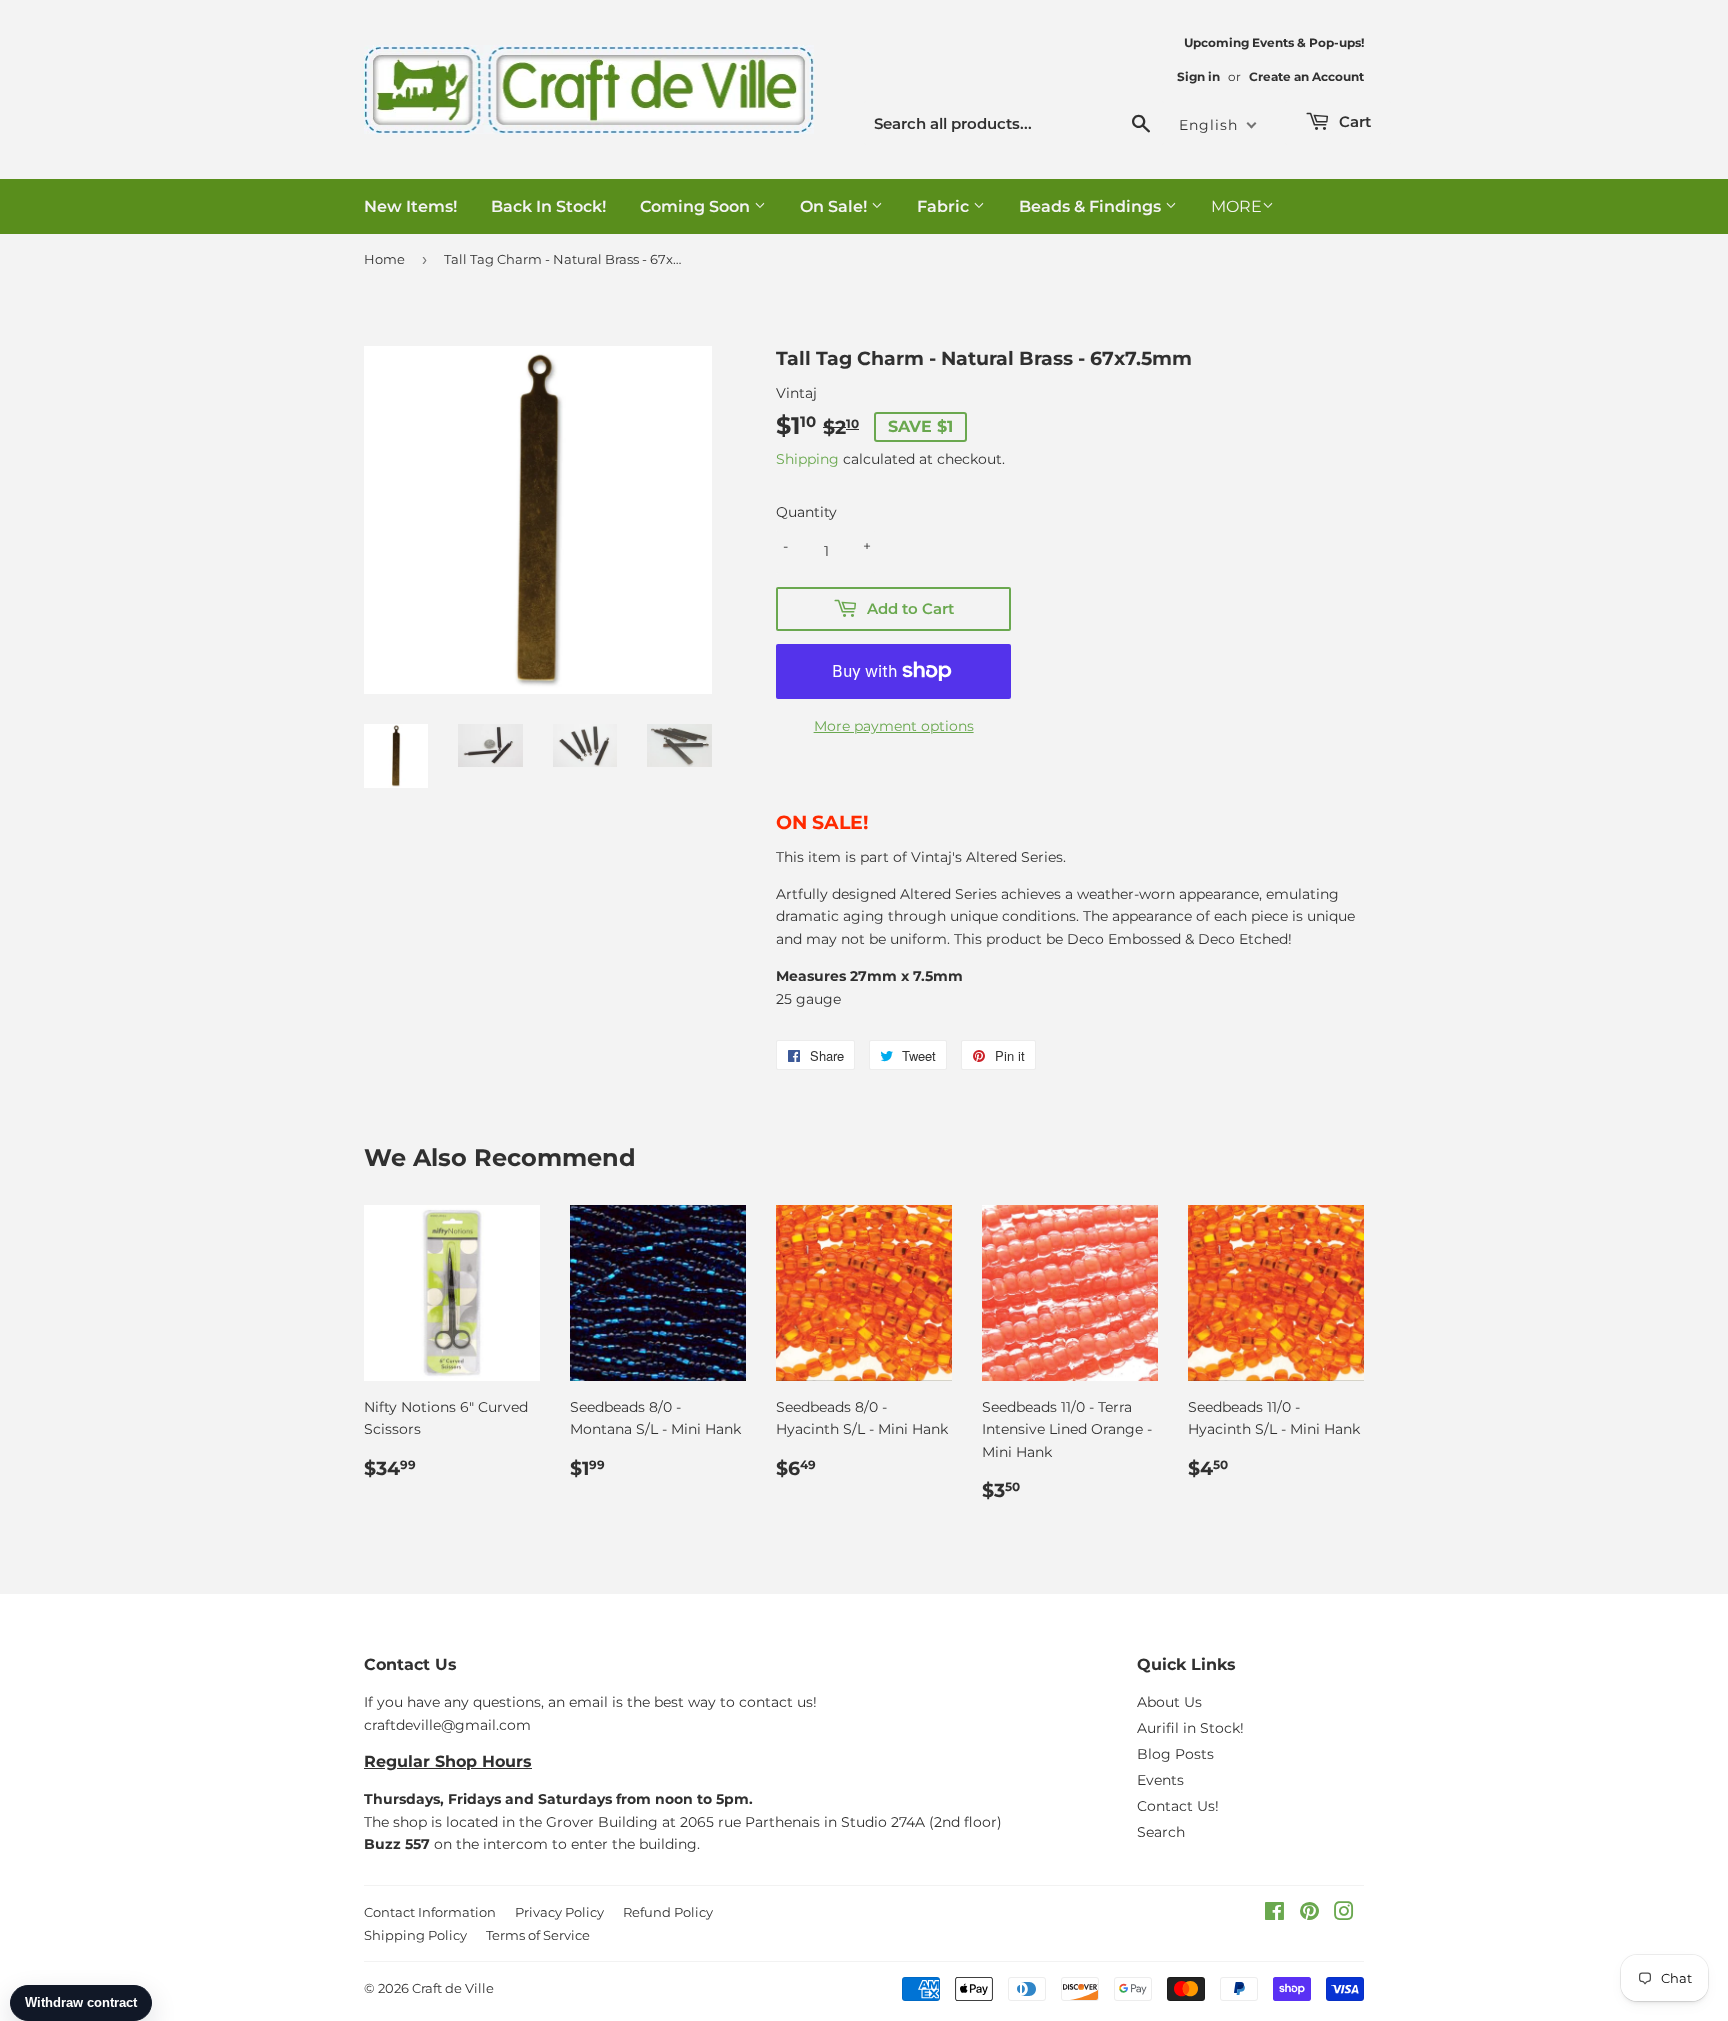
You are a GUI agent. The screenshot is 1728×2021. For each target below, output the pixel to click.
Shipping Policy (415, 1935)
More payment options (894, 726)
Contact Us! (1178, 1806)
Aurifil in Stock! (1190, 1728)
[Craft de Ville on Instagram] (1344, 1914)
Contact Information (430, 1912)
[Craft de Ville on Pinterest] (1309, 1914)
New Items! (410, 206)
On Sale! (835, 206)
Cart (1353, 121)
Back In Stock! (548, 206)
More (1236, 206)
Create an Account (1306, 76)
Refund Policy (668, 1912)
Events (1160, 1780)
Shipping (807, 459)
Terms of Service (538, 1935)
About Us (1169, 1702)
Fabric (945, 206)
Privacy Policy (559, 1912)
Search (1161, 1832)
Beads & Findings (1092, 206)
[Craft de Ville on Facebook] (1274, 1914)
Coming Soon (697, 206)
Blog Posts (1175, 1754)
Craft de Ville (453, 1988)
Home (384, 259)
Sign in (1198, 76)
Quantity (806, 512)
